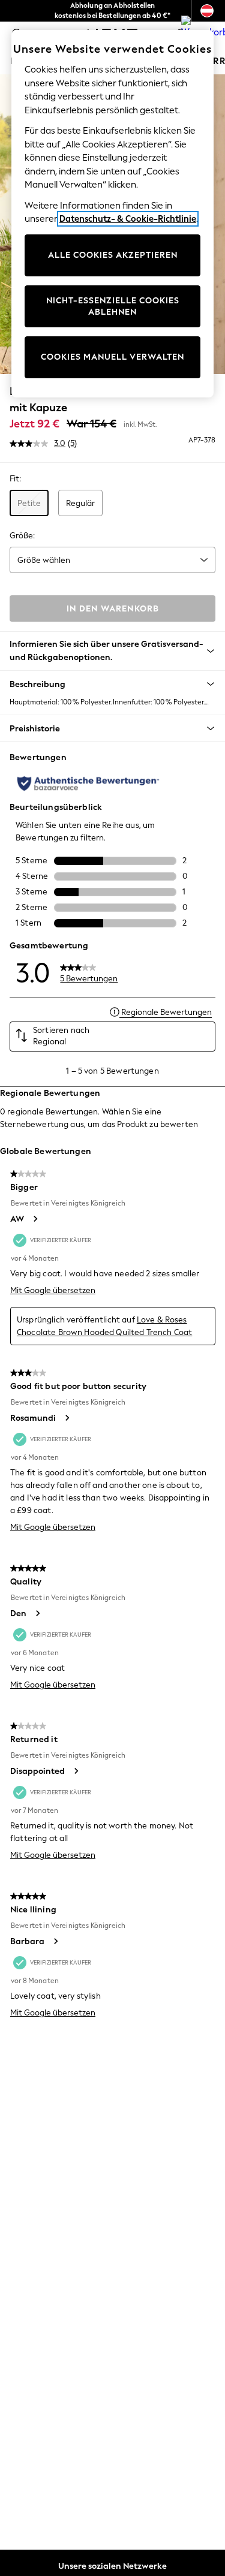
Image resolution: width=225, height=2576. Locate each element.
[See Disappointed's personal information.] (76, 1771)
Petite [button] (29, 503)
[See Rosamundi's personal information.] (67, 1418)
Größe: (22, 536)
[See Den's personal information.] (37, 1613)
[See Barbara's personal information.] (55, 1941)
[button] (112, 684)
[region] (113, 214)
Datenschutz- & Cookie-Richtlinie (128, 219)
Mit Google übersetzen (53, 1290)
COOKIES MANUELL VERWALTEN (112, 357)
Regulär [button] (80, 503)
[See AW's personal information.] (35, 1219)
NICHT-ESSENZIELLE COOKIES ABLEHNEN (113, 307)
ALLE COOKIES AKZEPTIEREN (113, 255)
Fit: (15, 479)
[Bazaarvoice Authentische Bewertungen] (88, 784)
